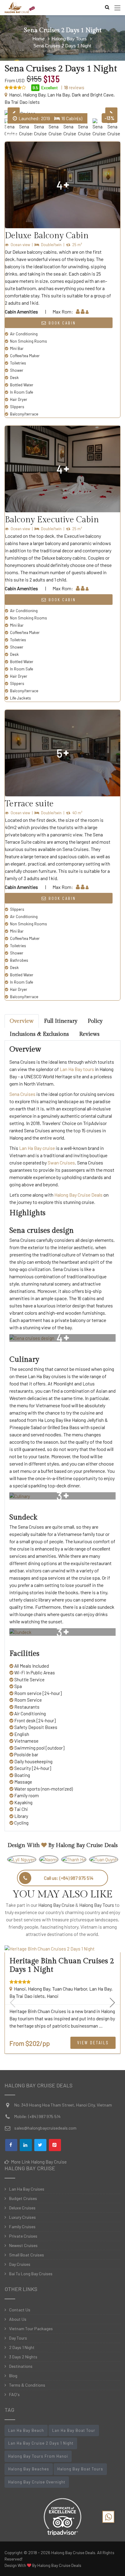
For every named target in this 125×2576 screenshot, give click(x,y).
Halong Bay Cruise (56, 1905)
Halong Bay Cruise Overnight (37, 2482)
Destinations (21, 2366)
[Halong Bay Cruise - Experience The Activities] (20, 8)
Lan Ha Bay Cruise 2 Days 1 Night (41, 2443)
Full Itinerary (61, 1021)
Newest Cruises (23, 2245)
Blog (13, 2376)
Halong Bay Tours (97, 1905)
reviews (74, 87)
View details (93, 2042)
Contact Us (20, 2310)
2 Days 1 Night (22, 2347)
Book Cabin (61, 323)
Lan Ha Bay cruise (37, 1148)
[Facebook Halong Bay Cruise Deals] (11, 2145)
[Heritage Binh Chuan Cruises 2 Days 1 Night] (62, 1949)
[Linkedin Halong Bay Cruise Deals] (26, 2145)
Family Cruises (22, 2227)
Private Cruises (23, 2236)
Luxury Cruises (22, 2217)
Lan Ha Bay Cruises (27, 2189)
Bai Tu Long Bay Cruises (31, 2274)
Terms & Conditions (27, 2385)
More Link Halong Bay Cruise (38, 2162)
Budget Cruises (23, 2198)
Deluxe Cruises (22, 2208)
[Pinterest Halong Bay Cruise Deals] (55, 2145)
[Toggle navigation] (117, 8)
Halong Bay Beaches (29, 2469)
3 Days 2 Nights (23, 2357)
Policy (95, 1021)
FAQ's (14, 2394)
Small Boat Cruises (27, 2255)
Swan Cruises (61, 1163)
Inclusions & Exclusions (39, 1034)
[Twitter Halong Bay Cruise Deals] (40, 2145)
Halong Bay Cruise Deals (78, 1195)
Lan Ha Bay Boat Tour (74, 2430)
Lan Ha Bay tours (77, 1069)
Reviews (89, 1034)
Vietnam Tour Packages (31, 2329)
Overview (22, 1021)
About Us (18, 2319)
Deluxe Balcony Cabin (47, 236)
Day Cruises (20, 2264)
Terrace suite (29, 804)
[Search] (106, 7)
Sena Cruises (22, 1094)
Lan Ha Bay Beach (26, 2430)
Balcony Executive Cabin (52, 520)
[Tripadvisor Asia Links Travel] (62, 2515)
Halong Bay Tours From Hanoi (38, 2456)
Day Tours (18, 2338)
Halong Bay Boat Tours (80, 2469)
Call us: (69, 1878)
